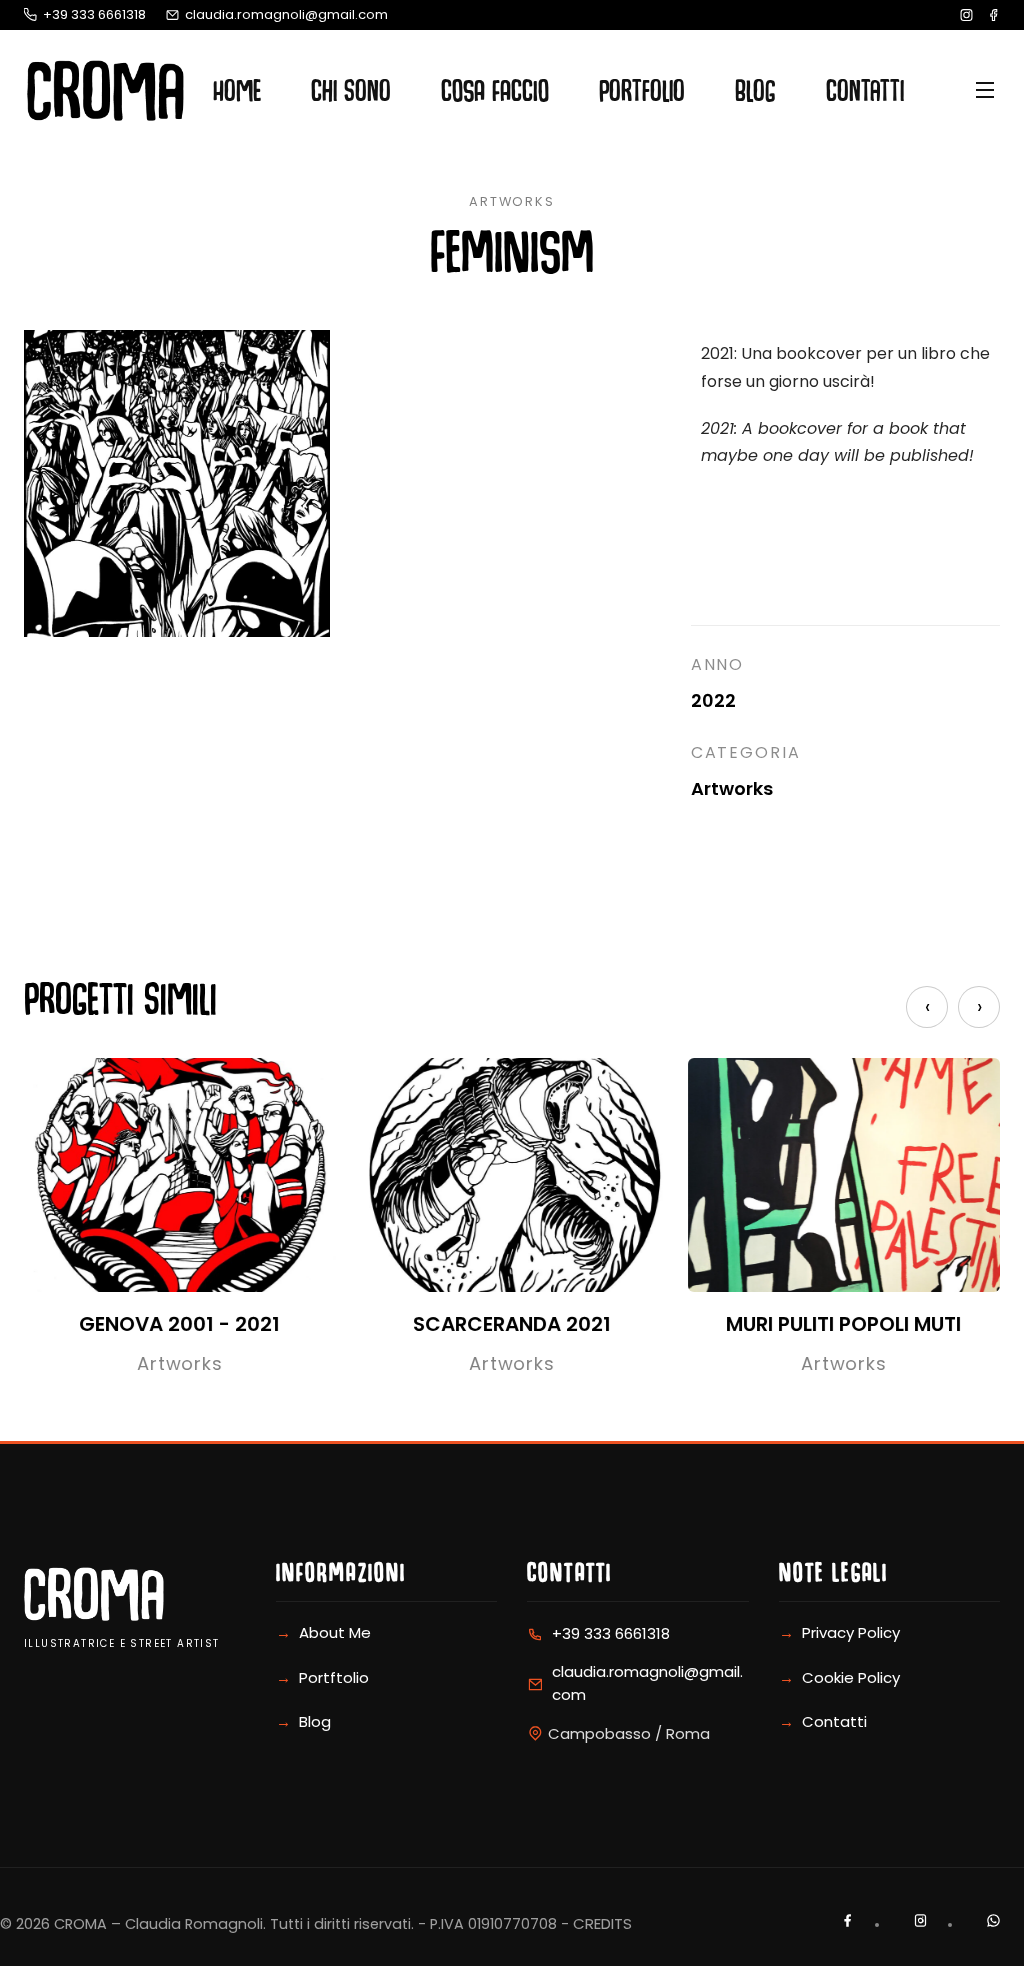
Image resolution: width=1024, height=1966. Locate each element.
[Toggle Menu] (945, 90)
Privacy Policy (851, 1632)
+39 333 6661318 (94, 14)
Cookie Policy (851, 1677)
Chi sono (351, 95)
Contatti (865, 95)
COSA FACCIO (495, 95)
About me (335, 1632)
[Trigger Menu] (985, 90)
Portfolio (642, 95)
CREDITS (602, 1923)
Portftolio (334, 1677)
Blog (755, 95)
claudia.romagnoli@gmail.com (286, 14)
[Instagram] (966, 15)
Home (237, 95)
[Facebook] (993, 15)
